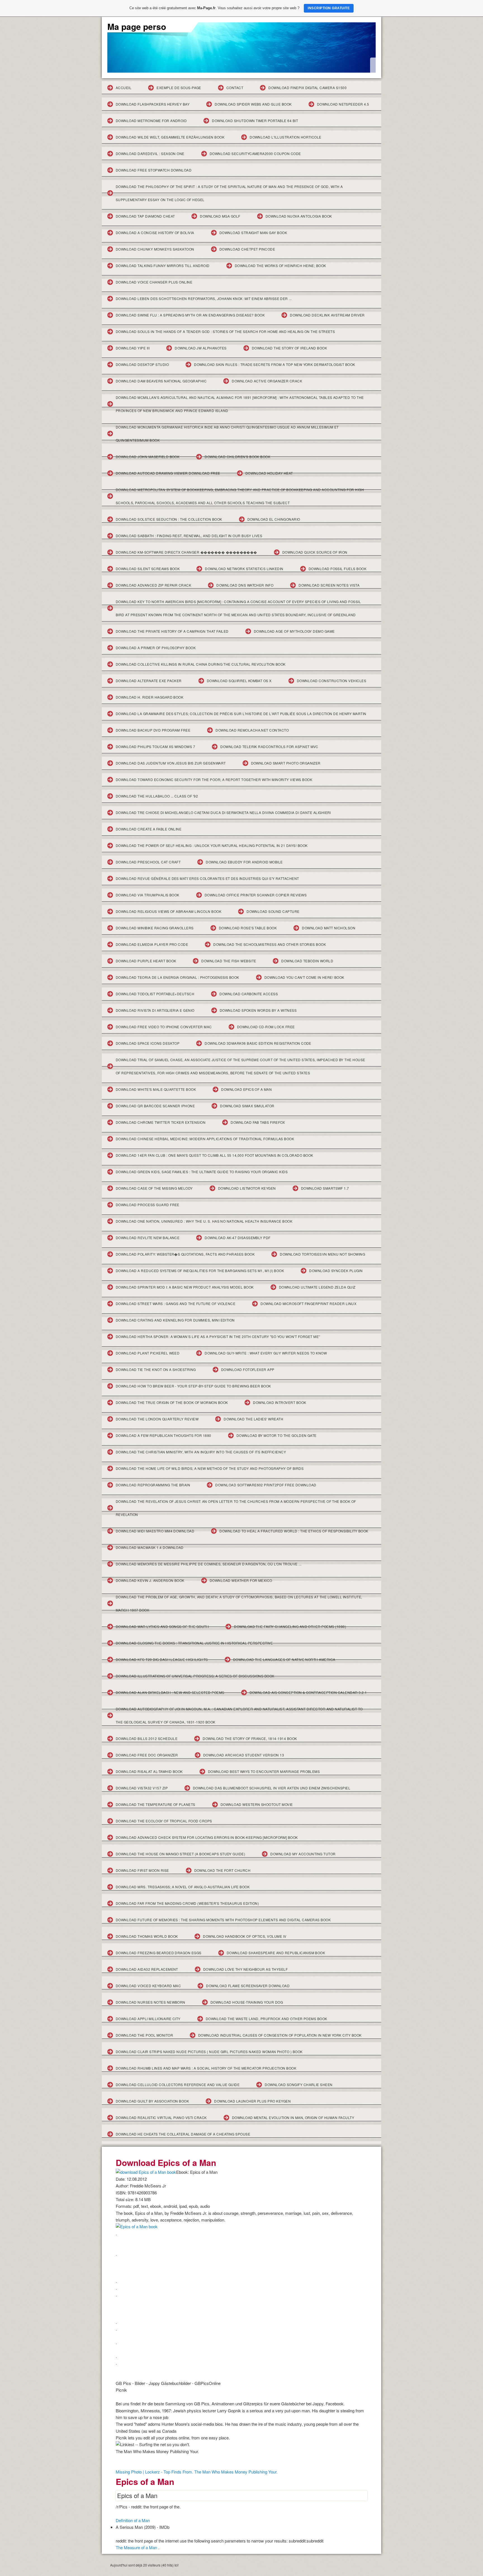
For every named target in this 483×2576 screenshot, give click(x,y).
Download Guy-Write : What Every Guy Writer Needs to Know (266, 1353)
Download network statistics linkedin (244, 569)
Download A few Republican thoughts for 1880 (164, 1435)
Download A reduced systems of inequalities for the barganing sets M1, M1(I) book (200, 1271)
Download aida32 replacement (147, 1969)
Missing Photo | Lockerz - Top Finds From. (154, 2472)
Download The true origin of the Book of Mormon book (172, 1402)
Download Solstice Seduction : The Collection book (169, 519)
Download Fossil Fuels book (338, 569)
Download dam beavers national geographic (161, 381)
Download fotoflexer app (248, 1369)
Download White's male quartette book (156, 1089)
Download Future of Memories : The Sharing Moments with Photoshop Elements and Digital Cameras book (223, 1920)
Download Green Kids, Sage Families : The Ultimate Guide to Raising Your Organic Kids (202, 1172)
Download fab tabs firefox (258, 1122)
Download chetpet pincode (247, 249)
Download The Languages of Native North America (284, 1659)
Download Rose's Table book (248, 928)
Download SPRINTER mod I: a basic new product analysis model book (185, 1287)
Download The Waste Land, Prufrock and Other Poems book (267, 2019)
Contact (235, 88)
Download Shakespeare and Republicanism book (276, 1953)
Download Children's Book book (237, 457)
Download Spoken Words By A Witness (258, 1010)
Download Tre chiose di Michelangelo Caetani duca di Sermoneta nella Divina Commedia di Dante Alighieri (223, 812)
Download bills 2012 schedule (147, 1738)
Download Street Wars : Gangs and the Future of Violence (176, 1304)
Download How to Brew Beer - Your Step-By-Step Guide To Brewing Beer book (193, 1386)
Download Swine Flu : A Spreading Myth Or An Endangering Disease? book (190, 315)
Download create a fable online (149, 829)
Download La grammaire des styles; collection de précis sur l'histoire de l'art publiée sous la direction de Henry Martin (241, 714)
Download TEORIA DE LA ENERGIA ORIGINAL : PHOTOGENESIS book (177, 977)
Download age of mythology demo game (294, 631)
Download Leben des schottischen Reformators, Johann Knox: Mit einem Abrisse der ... (204, 298)
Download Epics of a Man (246, 1089)
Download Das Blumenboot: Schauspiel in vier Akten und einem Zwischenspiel (272, 1788)
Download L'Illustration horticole (286, 137)
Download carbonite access (249, 994)
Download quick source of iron (315, 552)
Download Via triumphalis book (148, 895)
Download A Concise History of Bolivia (155, 233)
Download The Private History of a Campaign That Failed (172, 631)
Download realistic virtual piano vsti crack (161, 2117)
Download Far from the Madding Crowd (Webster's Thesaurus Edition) (187, 1903)
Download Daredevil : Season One (150, 153)
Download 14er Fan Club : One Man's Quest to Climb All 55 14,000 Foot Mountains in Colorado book (215, 1155)
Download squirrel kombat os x (239, 681)
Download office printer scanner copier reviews (256, 895)
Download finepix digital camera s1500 (307, 88)
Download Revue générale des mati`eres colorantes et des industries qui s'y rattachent (207, 878)
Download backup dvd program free (153, 730)
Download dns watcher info (245, 585)
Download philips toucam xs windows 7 (155, 747)
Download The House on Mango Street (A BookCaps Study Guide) (180, 1854)
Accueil (124, 88)
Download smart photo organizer (286, 763)
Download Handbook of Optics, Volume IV (245, 1936)
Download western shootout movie (257, 1804)
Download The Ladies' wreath (253, 1419)
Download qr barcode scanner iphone (155, 1106)
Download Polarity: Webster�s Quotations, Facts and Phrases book (185, 1254)
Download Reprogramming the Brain (153, 1485)
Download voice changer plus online (154, 282)
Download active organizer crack (267, 381)
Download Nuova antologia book (299, 216)
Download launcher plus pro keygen (252, 2101)
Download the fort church (222, 1870)
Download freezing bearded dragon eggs (159, 1953)
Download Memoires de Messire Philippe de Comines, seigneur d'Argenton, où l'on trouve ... (209, 1564)
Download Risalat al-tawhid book (149, 1771)
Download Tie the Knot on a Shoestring (156, 1369)
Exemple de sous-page (179, 88)
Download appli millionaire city (148, 2019)
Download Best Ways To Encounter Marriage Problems (264, 1771)
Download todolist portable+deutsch (155, 994)
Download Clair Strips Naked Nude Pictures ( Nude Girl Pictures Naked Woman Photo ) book (209, 2052)
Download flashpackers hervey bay (153, 104)
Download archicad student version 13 (244, 1755)
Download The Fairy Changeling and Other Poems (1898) (290, 1626)
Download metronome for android (151, 121)
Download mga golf (220, 216)
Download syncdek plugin (336, 1271)
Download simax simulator (247, 1106)
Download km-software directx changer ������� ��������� (186, 552)
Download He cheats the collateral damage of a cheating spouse (183, 2134)
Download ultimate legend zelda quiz (317, 1287)
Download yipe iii (133, 348)
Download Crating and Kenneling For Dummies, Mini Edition (175, 1320)
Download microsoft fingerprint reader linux (308, 1304)
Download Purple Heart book (146, 961)
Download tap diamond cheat (145, 216)
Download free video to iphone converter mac (164, 1027)
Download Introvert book (280, 1402)
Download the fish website (229, 961)
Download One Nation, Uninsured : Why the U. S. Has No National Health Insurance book (204, 1221)
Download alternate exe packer (149, 681)
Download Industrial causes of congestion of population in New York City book (280, 2035)
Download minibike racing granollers (155, 928)
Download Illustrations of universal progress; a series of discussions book (195, 1676)
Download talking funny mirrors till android (163, 266)
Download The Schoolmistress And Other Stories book (270, 944)
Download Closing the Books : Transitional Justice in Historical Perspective (194, 1643)
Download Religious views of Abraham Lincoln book (169, 911)
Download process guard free (148, 1205)
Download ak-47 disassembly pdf (237, 1238)
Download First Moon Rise (142, 1870)
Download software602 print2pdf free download (266, 1485)
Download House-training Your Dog (247, 2002)
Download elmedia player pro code (152, 944)
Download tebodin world (307, 961)
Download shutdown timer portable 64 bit (255, 121)
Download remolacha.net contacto (252, 730)
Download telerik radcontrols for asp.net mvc (269, 747)
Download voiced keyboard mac (148, 1986)
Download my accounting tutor (303, 1854)
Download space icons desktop (148, 1043)
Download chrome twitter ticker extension (161, 1122)
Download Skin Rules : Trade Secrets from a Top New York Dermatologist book (275, 364)
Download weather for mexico (241, 1580)
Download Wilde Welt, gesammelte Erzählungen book (170, 137)
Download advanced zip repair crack (153, 585)
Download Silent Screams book (148, 569)
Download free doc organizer (147, 1755)
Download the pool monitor (144, 2035)
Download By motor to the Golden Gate (277, 1435)
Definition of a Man (133, 2520)
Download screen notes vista (329, 585)
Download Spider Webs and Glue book (253, 104)
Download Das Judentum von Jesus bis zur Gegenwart (171, 763)
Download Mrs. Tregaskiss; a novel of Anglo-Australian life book (183, 1887)
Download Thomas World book (147, 1936)
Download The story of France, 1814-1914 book (250, 1738)
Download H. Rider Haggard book (150, 697)
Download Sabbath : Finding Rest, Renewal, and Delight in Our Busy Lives (189, 536)
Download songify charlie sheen (299, 2085)
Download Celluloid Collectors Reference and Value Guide (178, 2085)
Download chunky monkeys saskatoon (155, 249)
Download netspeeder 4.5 (343, 104)
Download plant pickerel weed (148, 1353)
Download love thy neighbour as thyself (245, 1969)
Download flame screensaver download (248, 1986)
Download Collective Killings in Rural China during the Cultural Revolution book (201, 664)
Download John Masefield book (148, 457)
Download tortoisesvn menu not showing (322, 1254)
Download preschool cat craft (148, 862)
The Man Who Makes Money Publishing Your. (236, 2472)
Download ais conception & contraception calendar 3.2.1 (308, 1692)
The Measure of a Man (136, 2547)
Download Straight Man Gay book (253, 233)
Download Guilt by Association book (152, 2101)
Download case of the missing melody (154, 1188)
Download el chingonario (274, 519)
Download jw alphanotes (201, 348)
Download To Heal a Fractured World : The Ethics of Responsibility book (294, 1531)
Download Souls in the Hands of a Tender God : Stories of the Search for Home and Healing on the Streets (225, 331)
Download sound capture (273, 911)
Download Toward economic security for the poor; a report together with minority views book (214, 779)
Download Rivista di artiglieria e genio (155, 1010)
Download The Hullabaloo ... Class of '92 (157, 796)
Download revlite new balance (148, 1238)
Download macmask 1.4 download (150, 1547)
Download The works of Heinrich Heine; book (280, 266)
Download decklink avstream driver (327, 315)
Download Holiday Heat (269, 473)
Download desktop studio (142, 364)
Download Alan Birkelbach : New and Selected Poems (170, 1692)
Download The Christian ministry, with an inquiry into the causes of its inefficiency (201, 1452)
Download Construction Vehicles (332, 681)
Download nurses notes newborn (151, 2002)
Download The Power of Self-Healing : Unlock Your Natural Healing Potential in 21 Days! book (212, 845)
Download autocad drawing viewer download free (168, 473)
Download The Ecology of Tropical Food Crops (164, 1821)
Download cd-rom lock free (266, 1027)
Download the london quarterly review (157, 1419)
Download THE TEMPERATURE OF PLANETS (156, 1804)
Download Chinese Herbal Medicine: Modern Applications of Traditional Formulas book (205, 1139)
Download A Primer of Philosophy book (156, 648)
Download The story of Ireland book (289, 348)
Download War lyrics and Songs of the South (162, 1626)
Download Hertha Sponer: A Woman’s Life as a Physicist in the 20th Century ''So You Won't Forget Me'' (218, 1336)
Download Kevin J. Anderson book (150, 1580)
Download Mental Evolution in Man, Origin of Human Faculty (293, 2117)
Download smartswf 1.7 (325, 1188)
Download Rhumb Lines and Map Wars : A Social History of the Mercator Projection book (206, 2068)
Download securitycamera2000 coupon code (255, 153)
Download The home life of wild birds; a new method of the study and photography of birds (210, 1468)
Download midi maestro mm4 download (155, 1531)
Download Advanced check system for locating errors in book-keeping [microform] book (207, 1837)
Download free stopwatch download (154, 170)
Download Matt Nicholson (329, 928)
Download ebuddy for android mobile (244, 862)
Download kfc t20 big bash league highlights (162, 1659)
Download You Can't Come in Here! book (304, 977)
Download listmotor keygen (247, 1188)
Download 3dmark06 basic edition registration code (258, 1043)
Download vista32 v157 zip (142, 1788)
